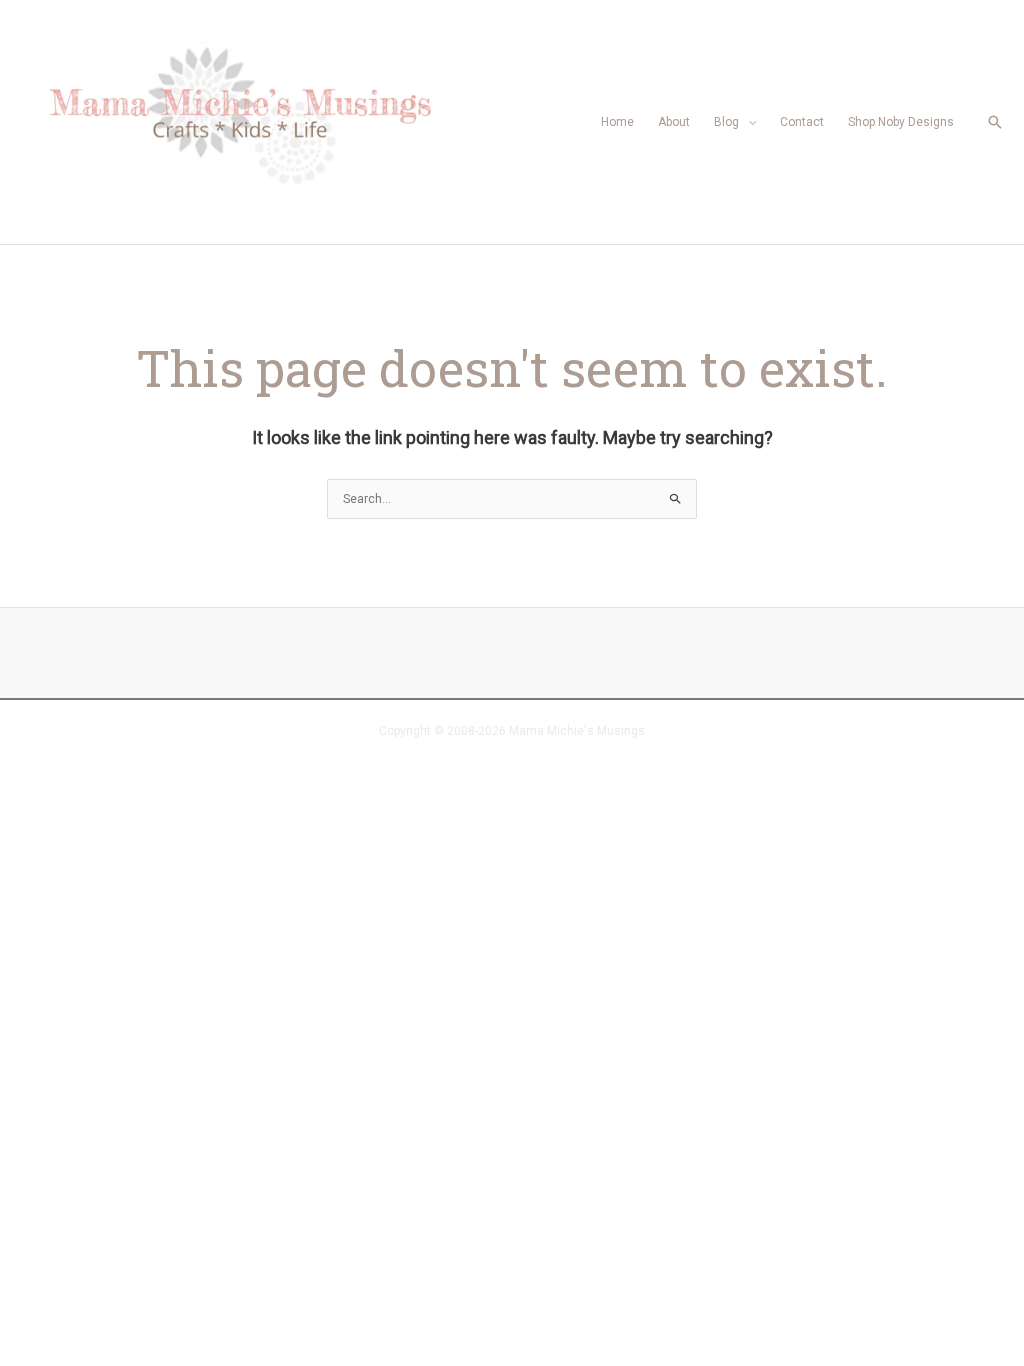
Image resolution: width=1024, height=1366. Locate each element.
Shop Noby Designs (901, 122)
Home (617, 122)
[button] (995, 122)
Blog (726, 122)
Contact (802, 122)
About (674, 122)
